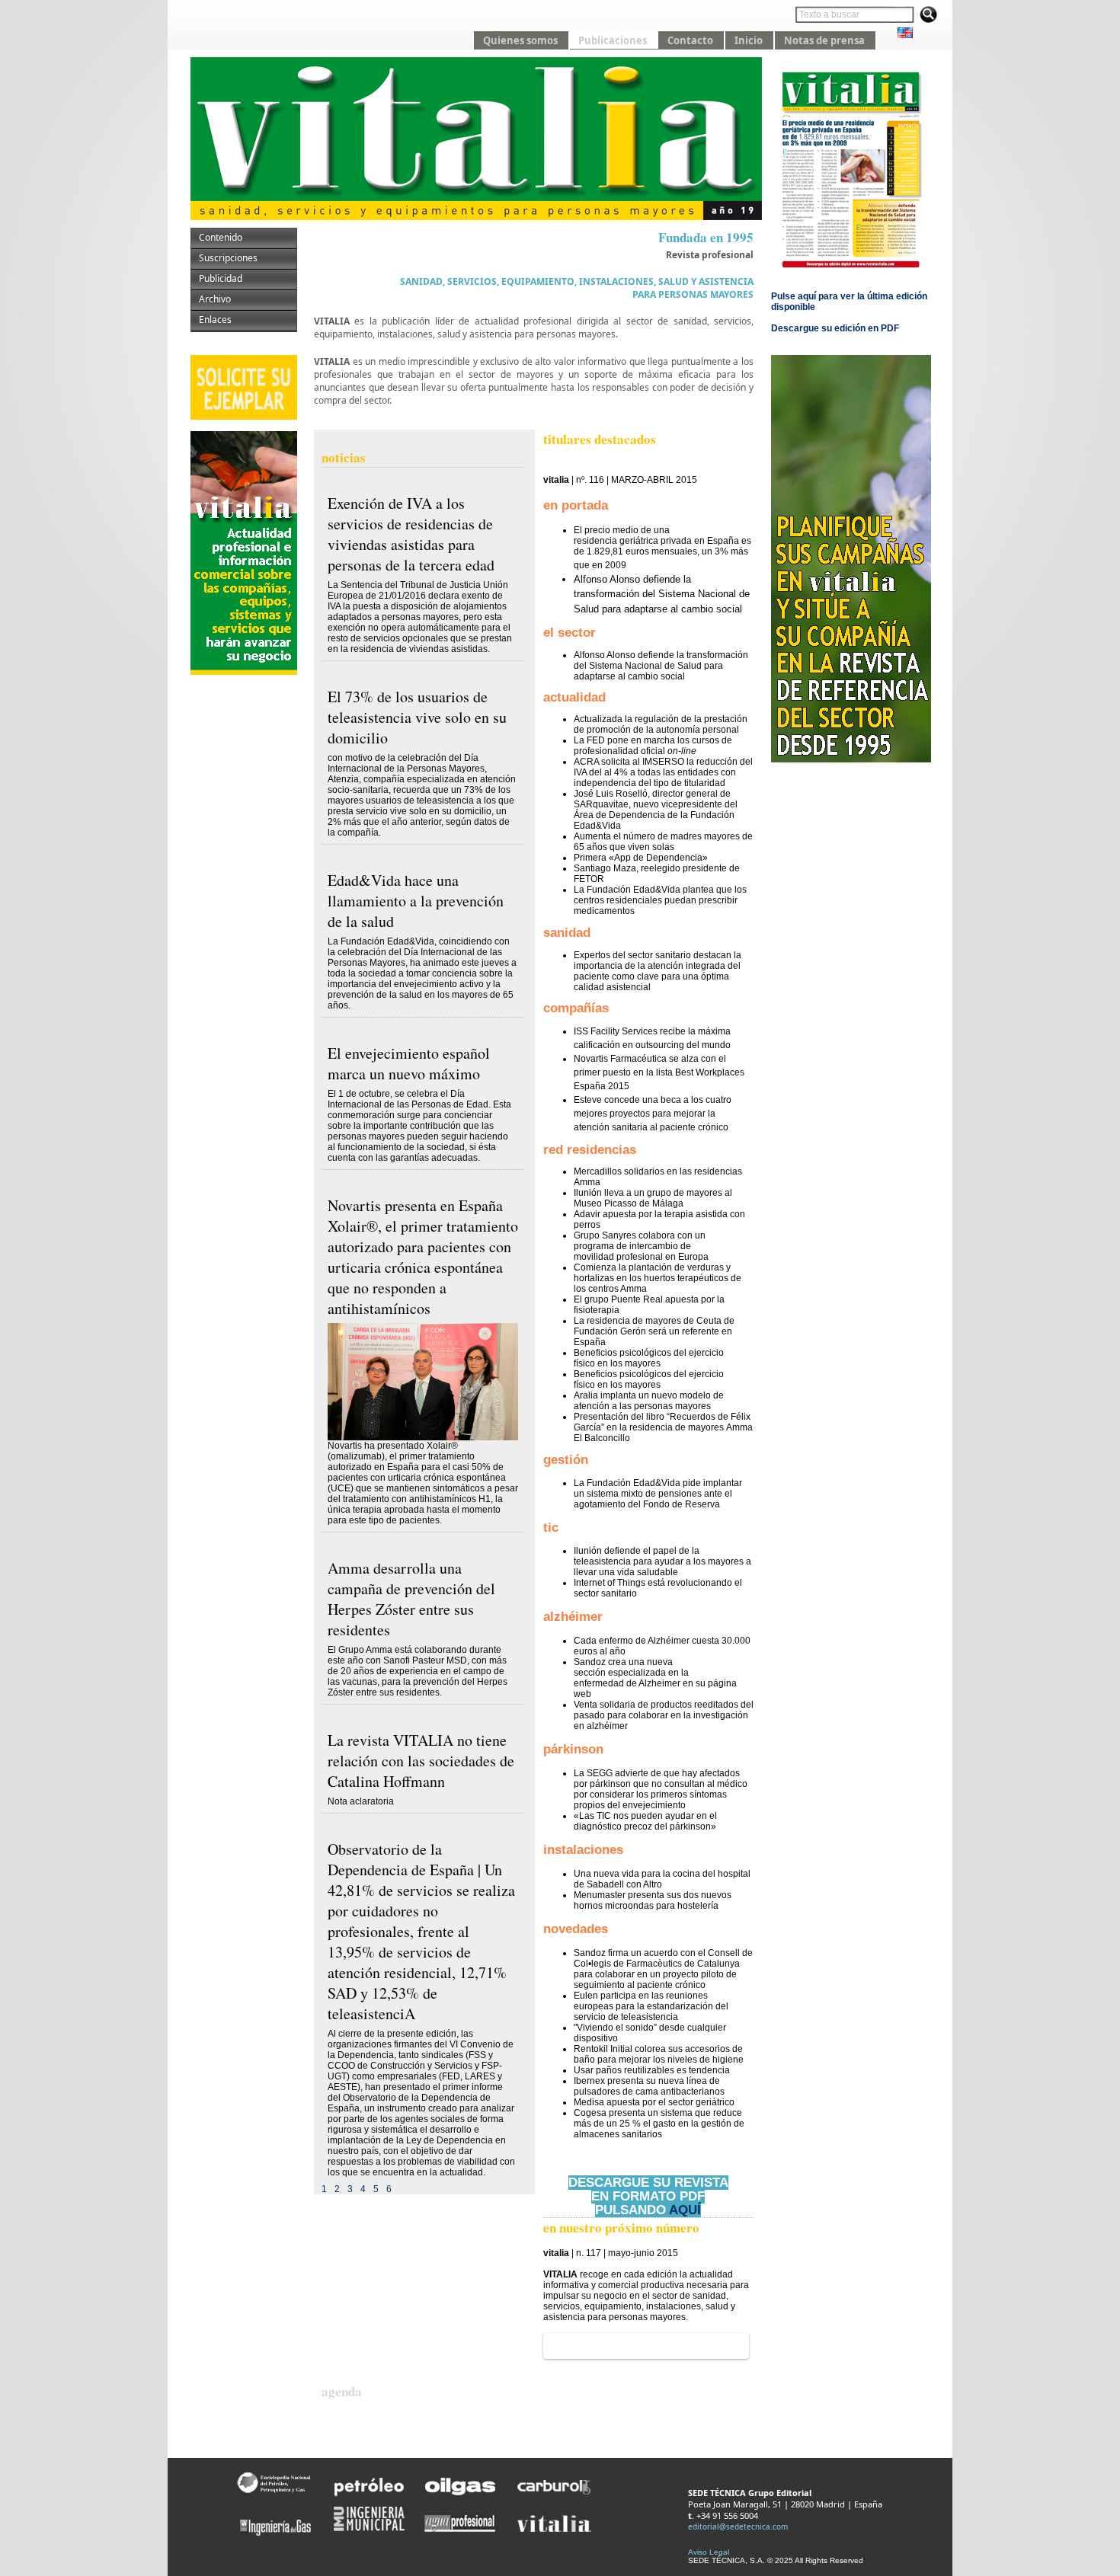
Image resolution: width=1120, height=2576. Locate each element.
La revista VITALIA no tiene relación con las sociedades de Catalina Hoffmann (421, 1761)
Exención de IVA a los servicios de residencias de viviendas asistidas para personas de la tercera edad (411, 534)
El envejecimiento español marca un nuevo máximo (409, 1063)
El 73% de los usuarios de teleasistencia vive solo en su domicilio (417, 717)
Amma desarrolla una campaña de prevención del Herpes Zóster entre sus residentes (411, 1599)
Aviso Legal (709, 2552)
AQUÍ (685, 2210)
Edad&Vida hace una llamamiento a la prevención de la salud (416, 901)
